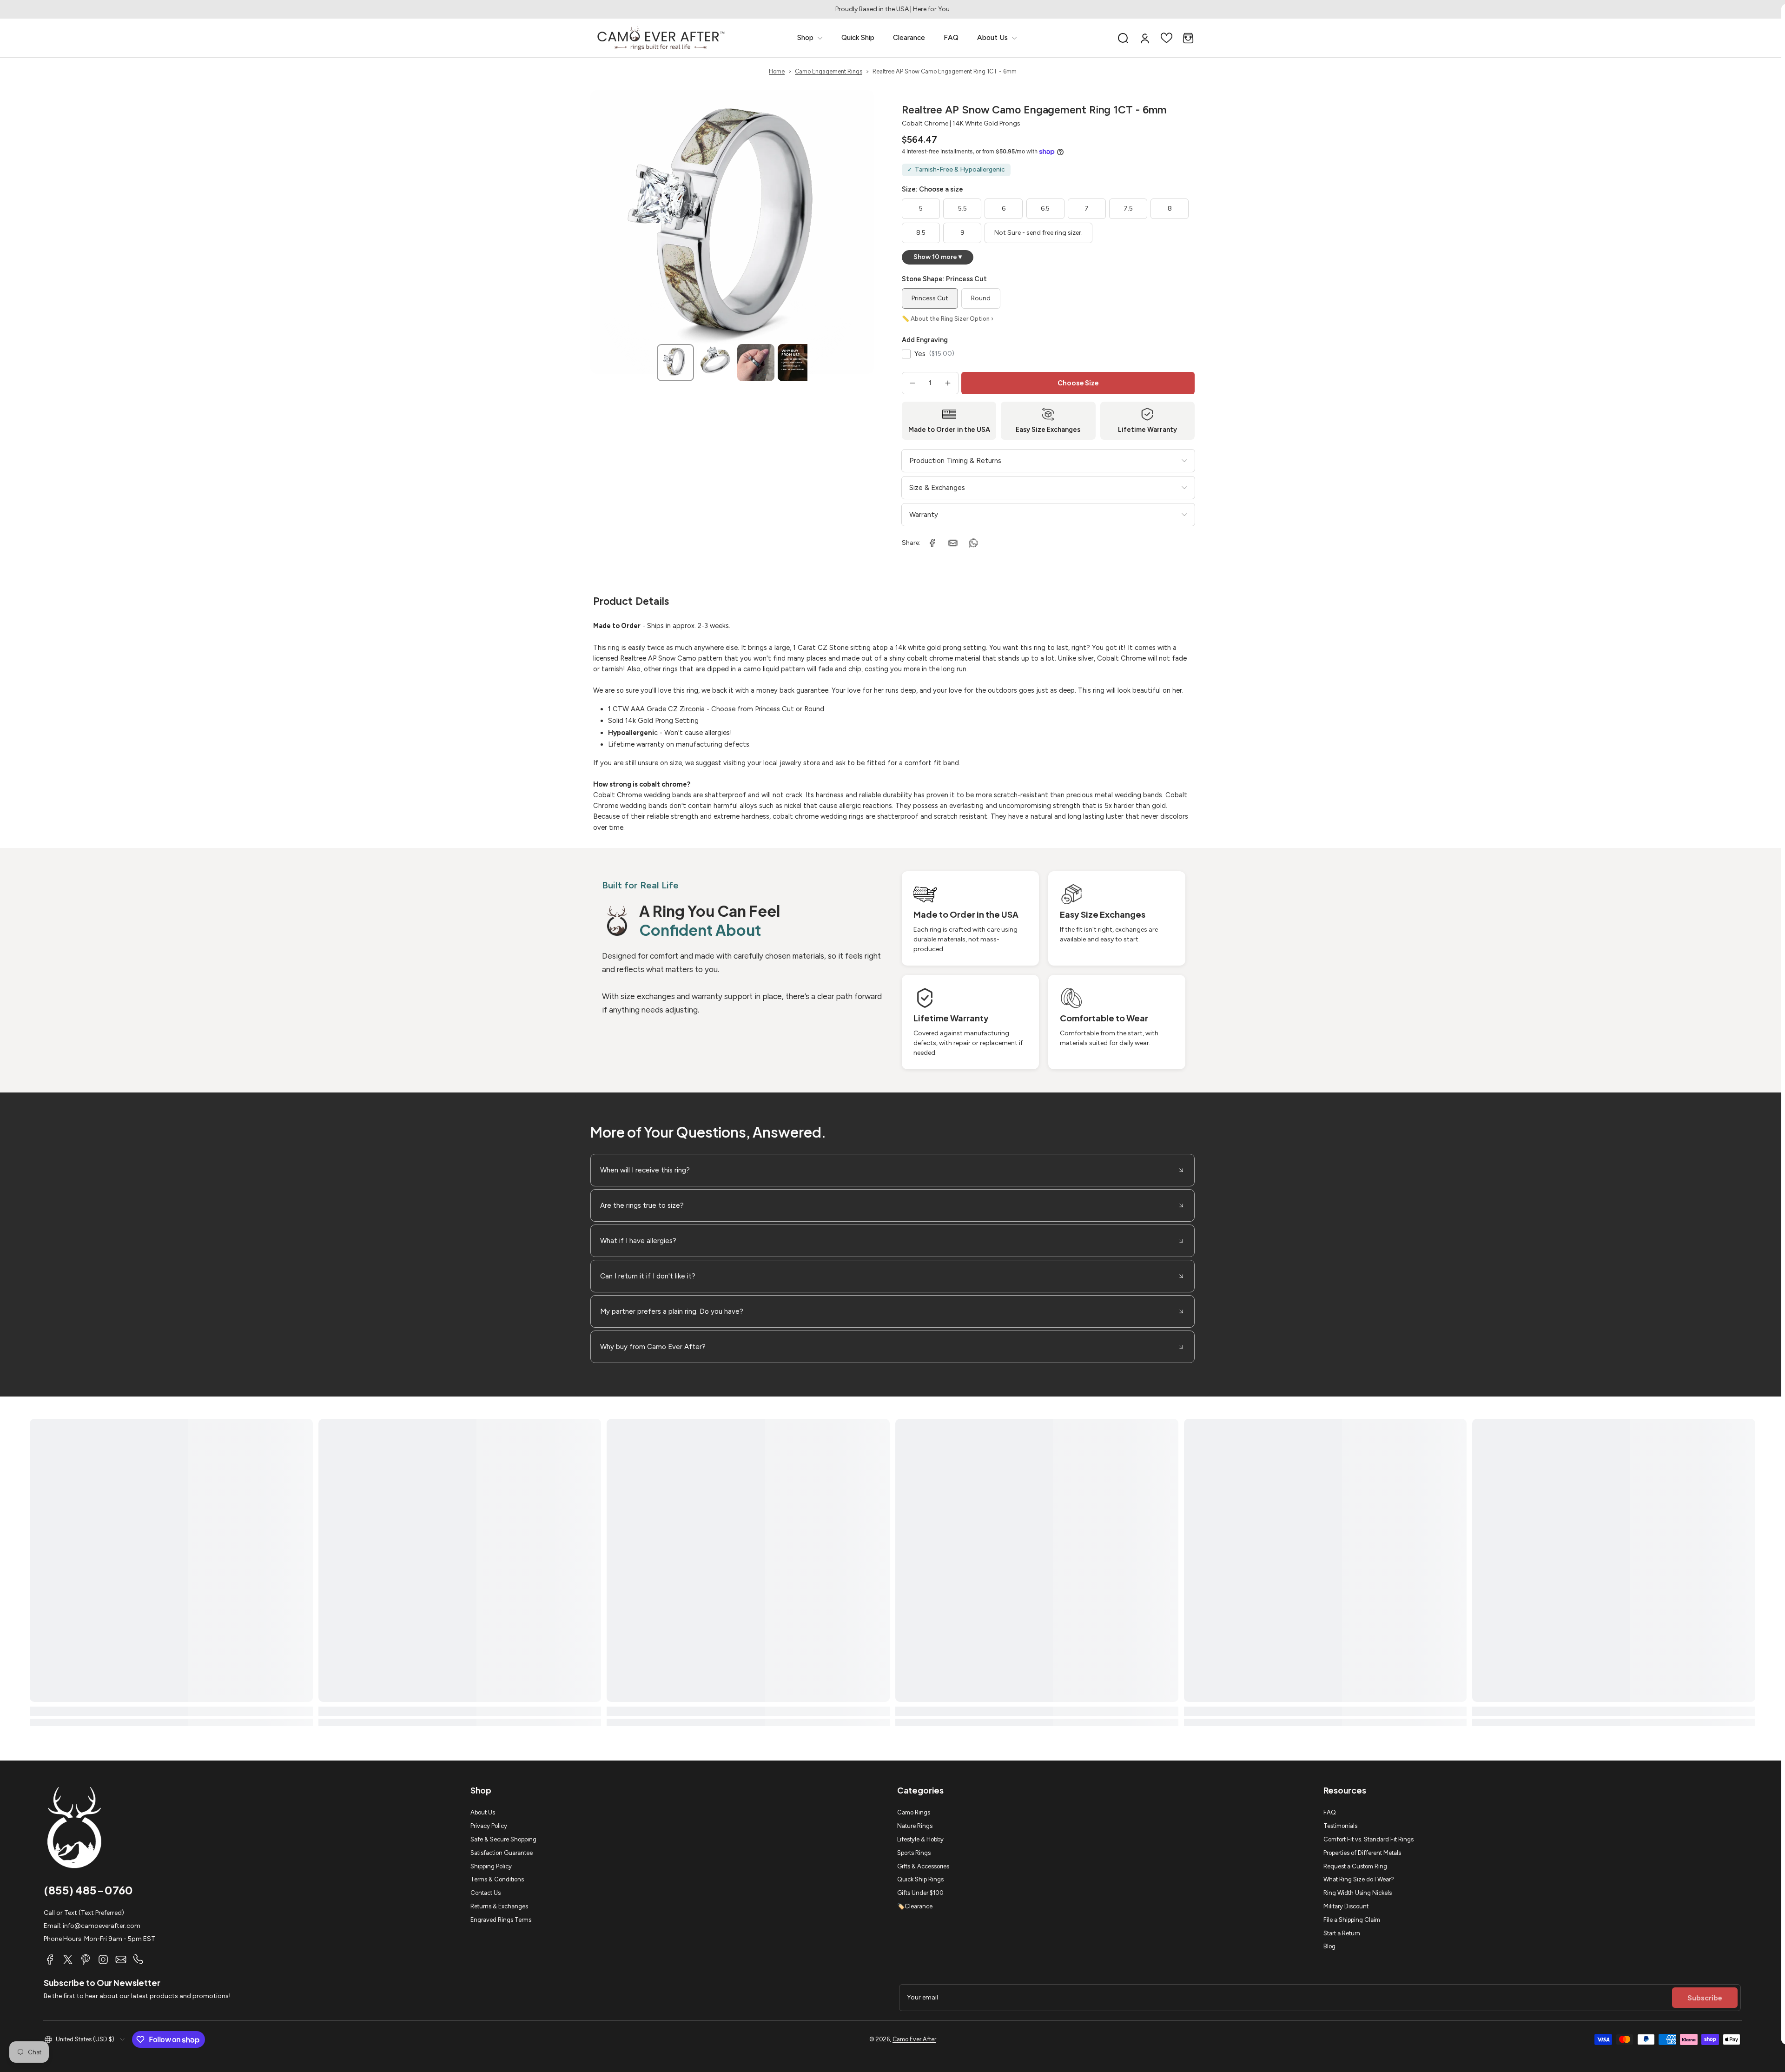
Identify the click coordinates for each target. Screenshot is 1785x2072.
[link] (810, 38)
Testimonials (1340, 1826)
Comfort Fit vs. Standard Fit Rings (1368, 1839)
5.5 (962, 209)
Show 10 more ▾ (938, 257)
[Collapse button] (892, 1170)
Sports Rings (914, 1853)
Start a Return (1342, 1933)
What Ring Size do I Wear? (1359, 1879)
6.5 (1045, 209)
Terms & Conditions (497, 1879)
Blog (1329, 1946)
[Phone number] (139, 1959)
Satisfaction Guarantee (502, 1853)
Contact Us (486, 1893)
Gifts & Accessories (923, 1866)
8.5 (921, 233)
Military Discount (1346, 1906)
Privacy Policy (489, 1826)
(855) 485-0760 (88, 1890)
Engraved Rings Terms (501, 1920)
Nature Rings (915, 1826)
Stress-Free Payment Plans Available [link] (892, 9)
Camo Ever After (914, 2039)
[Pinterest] (86, 1959)
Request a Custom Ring (1355, 1866)
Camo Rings (914, 1812)
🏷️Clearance (915, 1906)
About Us (483, 1812)
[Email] (121, 1959)
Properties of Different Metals (1362, 1853)
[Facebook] (50, 1959)
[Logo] (661, 38)
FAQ (1330, 1812)
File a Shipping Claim (1352, 1920)
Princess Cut (930, 298)
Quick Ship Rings (920, 1879)
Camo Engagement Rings (829, 71)
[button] (1123, 38)
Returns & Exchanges (499, 1906)
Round (981, 298)
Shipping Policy (491, 1866)
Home (777, 71)
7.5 (1128, 209)
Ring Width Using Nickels (1358, 1893)
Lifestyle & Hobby (920, 1839)
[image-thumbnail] (675, 363)
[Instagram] (103, 1959)
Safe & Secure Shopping (503, 1839)
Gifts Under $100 (920, 1893)
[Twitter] (68, 1959)
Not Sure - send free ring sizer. (1038, 233)
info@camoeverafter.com (102, 1926)
